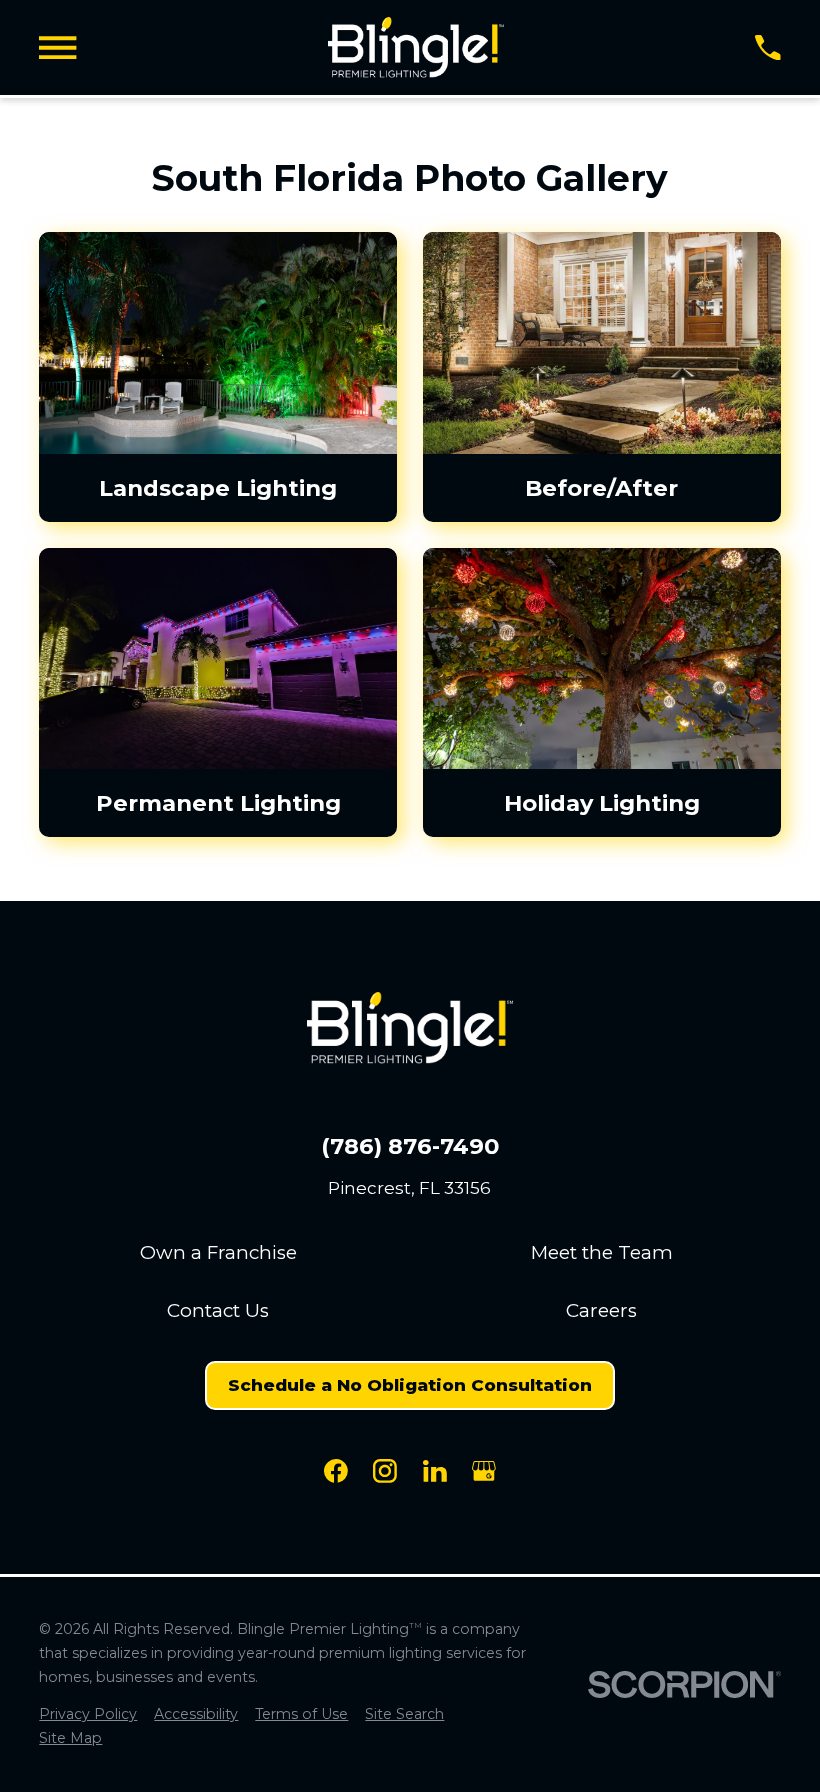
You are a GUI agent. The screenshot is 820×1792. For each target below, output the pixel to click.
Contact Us (218, 1310)
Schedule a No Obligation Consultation (410, 1385)
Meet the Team (602, 1252)
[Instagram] (385, 1471)
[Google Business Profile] (484, 1471)
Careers (601, 1310)
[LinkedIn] (435, 1471)
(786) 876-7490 (410, 1146)
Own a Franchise (218, 1252)
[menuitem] (88, 1715)
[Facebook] (336, 1471)
